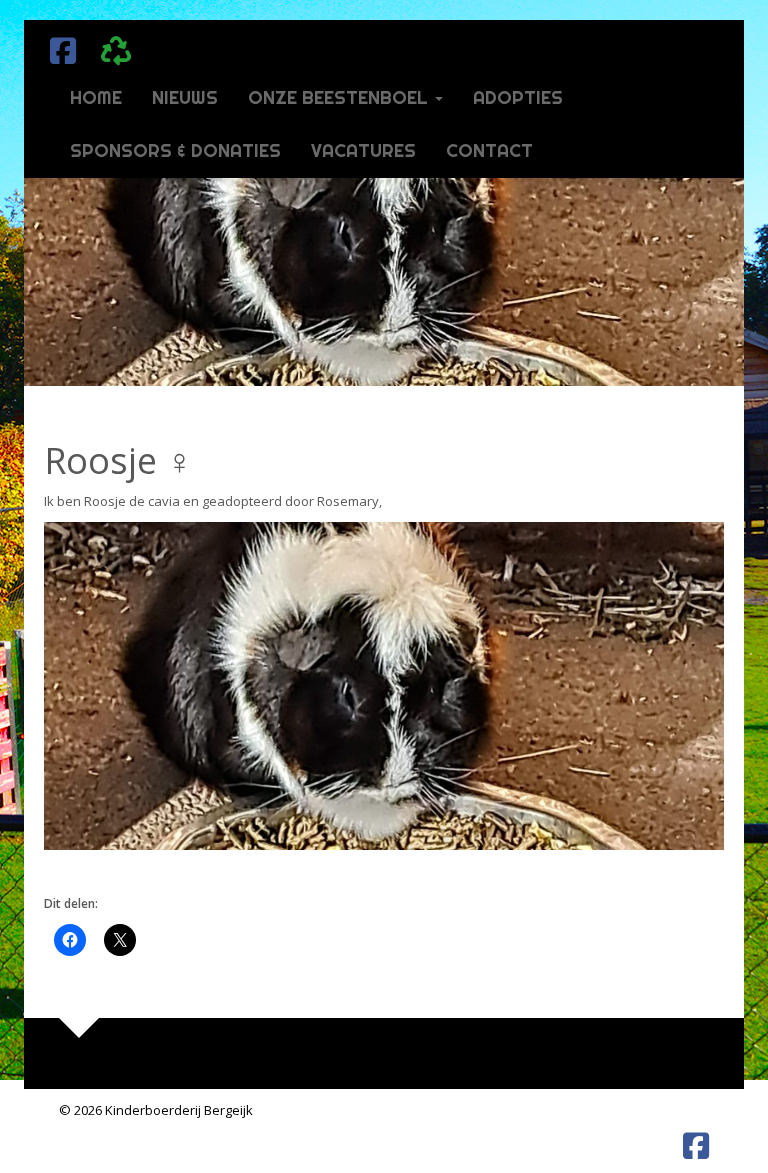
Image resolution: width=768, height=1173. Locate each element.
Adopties (518, 97)
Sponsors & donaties (175, 150)
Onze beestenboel (340, 97)
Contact (489, 150)
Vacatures (363, 150)
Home (96, 97)
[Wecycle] (111, 46)
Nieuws (185, 97)
